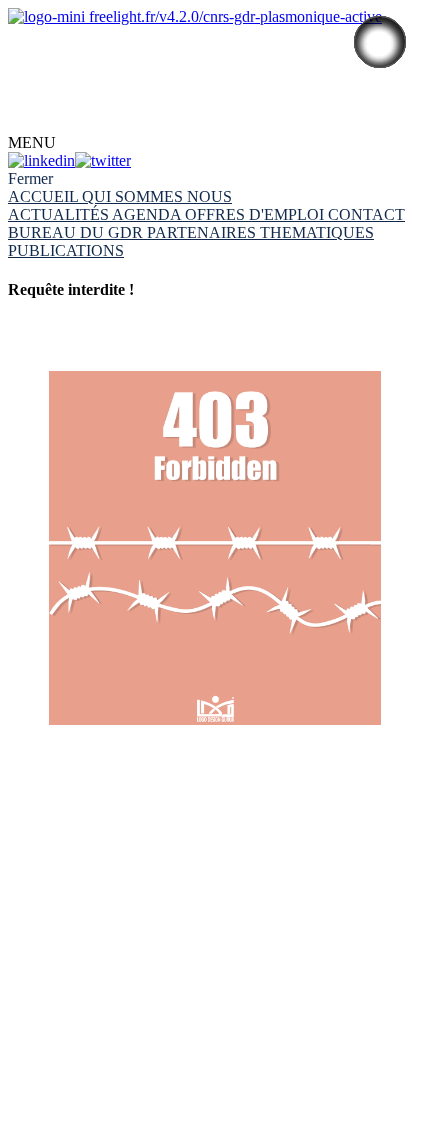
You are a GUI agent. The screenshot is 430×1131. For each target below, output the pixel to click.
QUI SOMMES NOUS (157, 196)
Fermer (30, 178)
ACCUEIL (45, 196)
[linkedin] (41, 160)
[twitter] (103, 160)
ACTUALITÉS (60, 214)
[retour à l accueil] (215, 550)
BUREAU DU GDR (77, 232)
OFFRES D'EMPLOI (256, 214)
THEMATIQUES (317, 232)
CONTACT (46, 24)
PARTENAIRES (203, 232)
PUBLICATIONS (66, 250)
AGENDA (148, 214)
